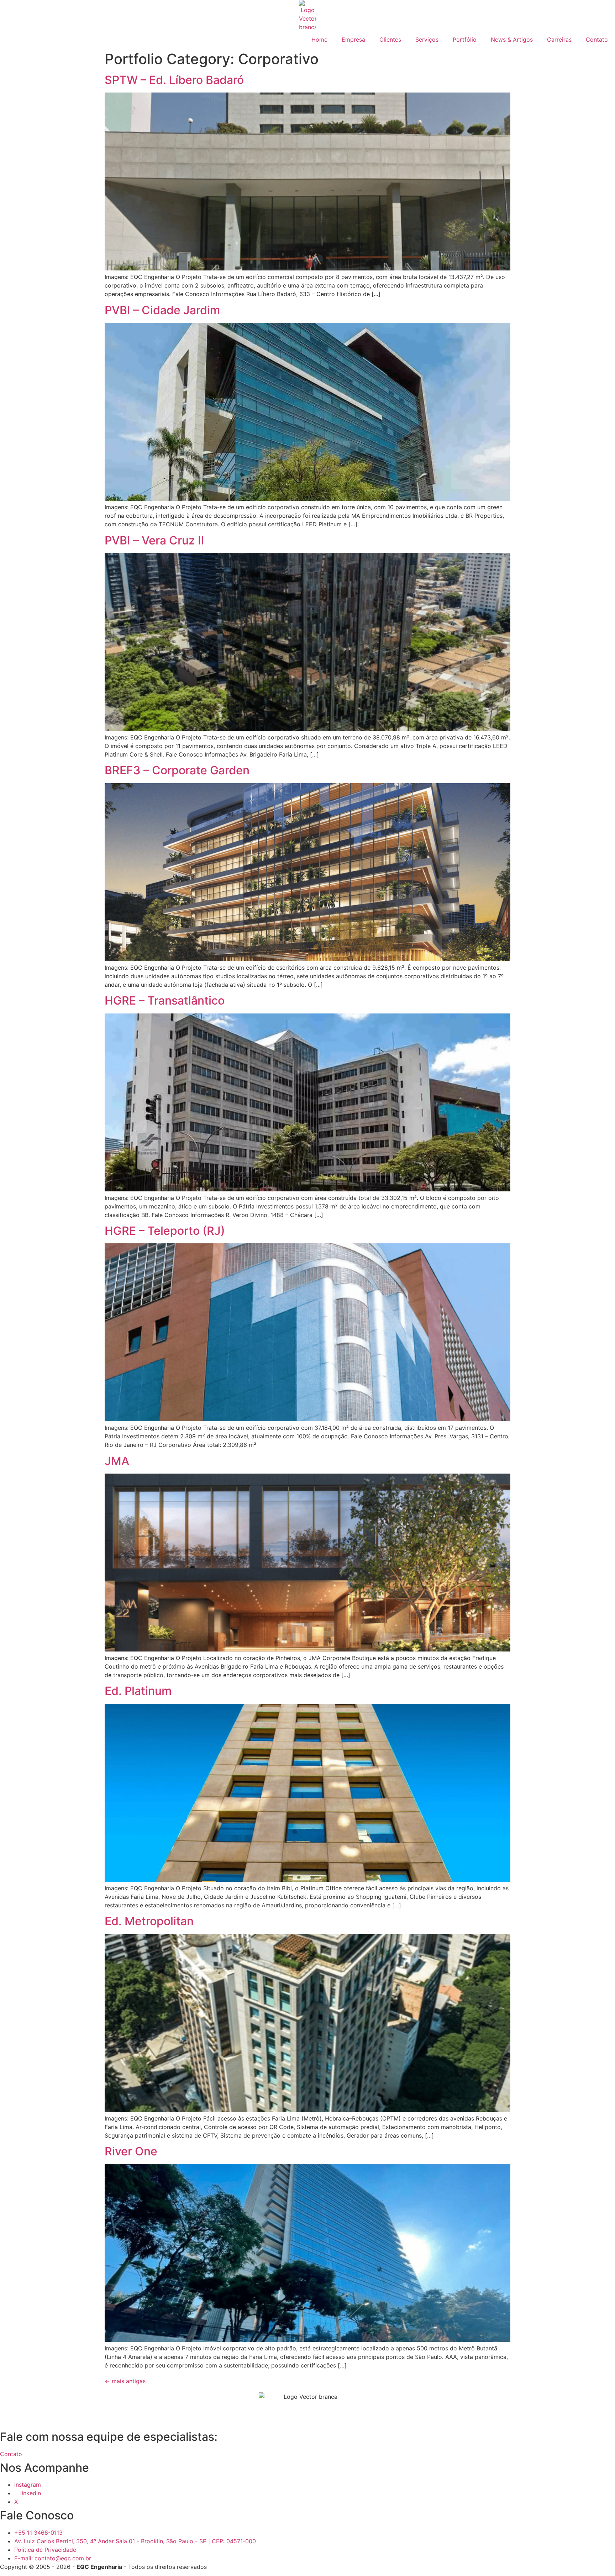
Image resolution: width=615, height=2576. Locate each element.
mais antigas (125, 2381)
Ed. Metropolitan (149, 1921)
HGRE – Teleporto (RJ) (165, 1231)
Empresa (353, 39)
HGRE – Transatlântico (165, 1000)
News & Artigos (512, 39)
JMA (117, 1461)
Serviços (427, 39)
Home (319, 39)
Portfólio (465, 39)
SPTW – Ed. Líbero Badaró (174, 80)
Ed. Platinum (138, 1691)
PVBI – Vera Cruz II (154, 540)
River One (131, 2151)
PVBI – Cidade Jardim (162, 310)
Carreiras (559, 39)
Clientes (390, 39)
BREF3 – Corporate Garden (177, 770)
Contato (597, 39)
